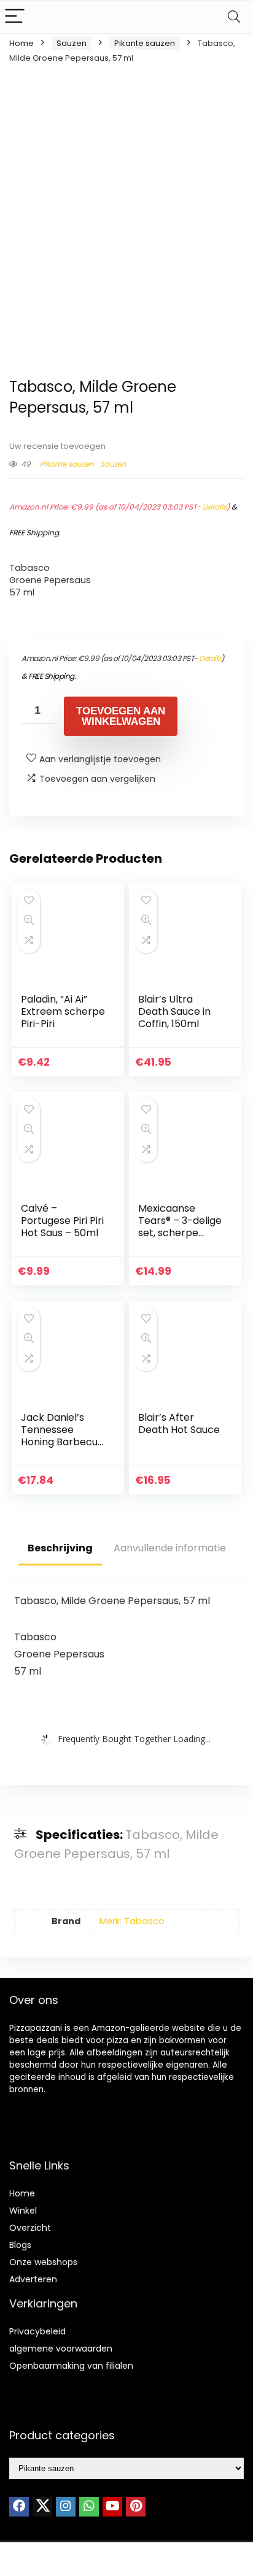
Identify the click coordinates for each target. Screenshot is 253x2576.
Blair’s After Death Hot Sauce (179, 1424)
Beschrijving (60, 1548)
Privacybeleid (37, 2331)
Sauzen (72, 43)
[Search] (234, 17)
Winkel (23, 2211)
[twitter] (42, 2507)
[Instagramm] (66, 2507)
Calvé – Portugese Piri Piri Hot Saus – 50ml (62, 1221)
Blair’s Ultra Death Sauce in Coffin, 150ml (174, 1011)
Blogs (20, 2245)
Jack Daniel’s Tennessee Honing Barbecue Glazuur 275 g (62, 1436)
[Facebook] (19, 2507)
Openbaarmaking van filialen (71, 2366)
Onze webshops (43, 2262)
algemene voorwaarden (61, 2349)
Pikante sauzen (145, 43)
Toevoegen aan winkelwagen (121, 716)
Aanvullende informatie (170, 1548)
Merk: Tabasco (132, 1921)
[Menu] (15, 17)
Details (215, 507)
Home (21, 43)
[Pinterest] (136, 2507)
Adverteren (33, 2279)
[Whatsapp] (89, 2507)
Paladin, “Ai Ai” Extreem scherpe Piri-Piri (63, 1011)
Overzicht (30, 2228)
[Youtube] (112, 2507)
